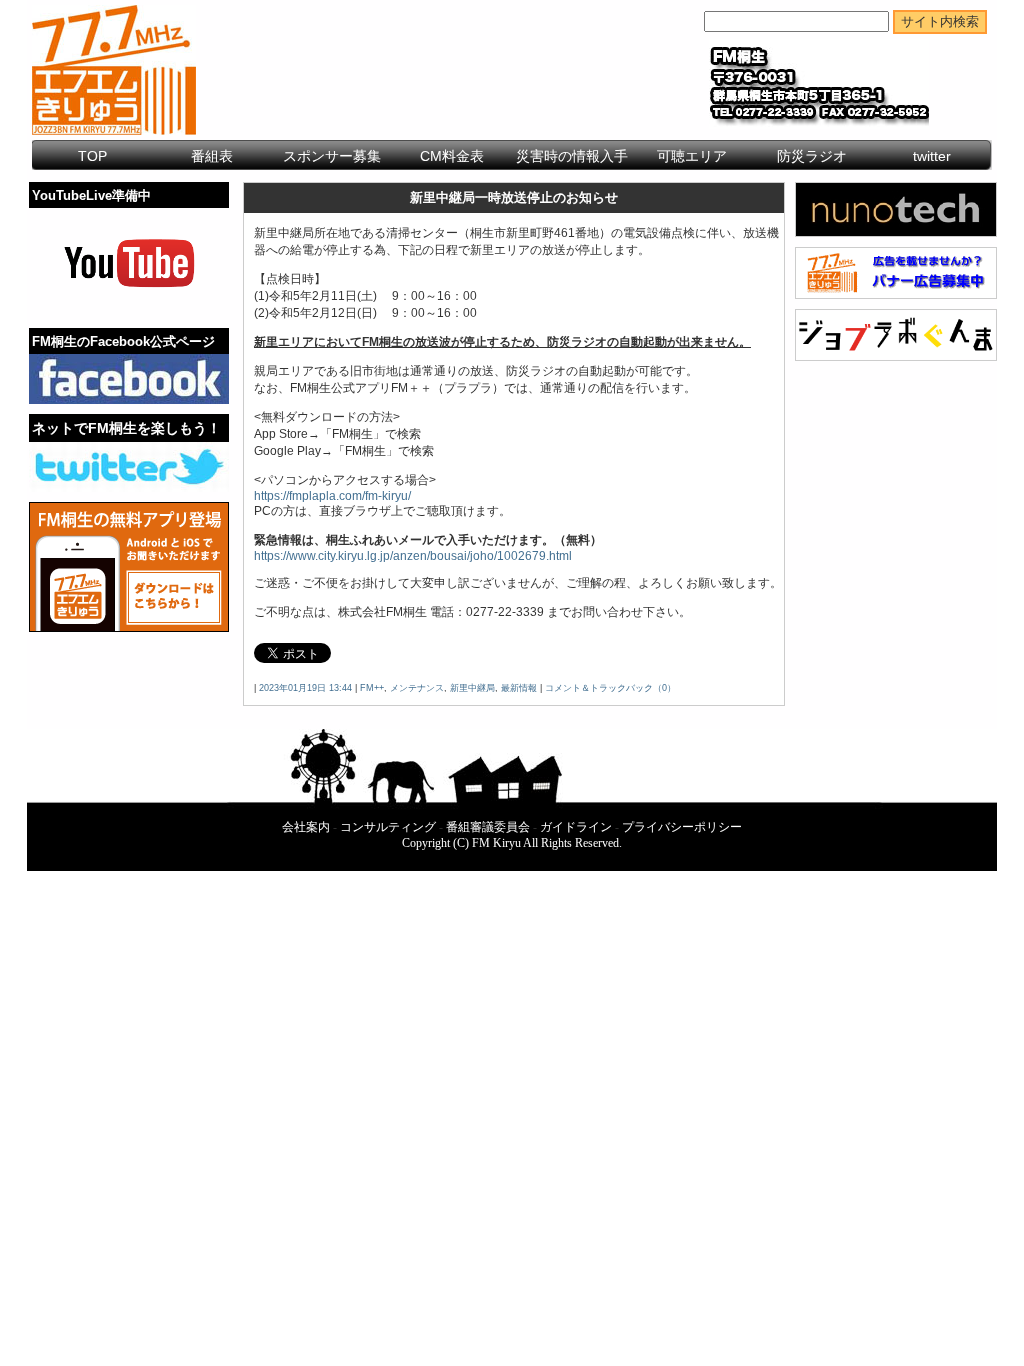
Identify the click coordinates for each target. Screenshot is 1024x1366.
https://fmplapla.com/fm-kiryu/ (332, 496)
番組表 (212, 156)
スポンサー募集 (332, 156)
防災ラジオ (812, 156)
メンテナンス (417, 688)
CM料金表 (452, 156)
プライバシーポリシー (682, 827)
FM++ (372, 688)
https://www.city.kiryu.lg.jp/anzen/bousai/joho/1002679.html (413, 556)
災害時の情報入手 (572, 156)
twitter (932, 156)
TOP (92, 156)
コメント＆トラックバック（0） (610, 688)
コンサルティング (388, 827)
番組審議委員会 (488, 827)
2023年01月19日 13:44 (305, 688)
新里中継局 (472, 688)
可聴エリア (692, 156)
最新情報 (519, 688)
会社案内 (306, 827)
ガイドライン (576, 827)
